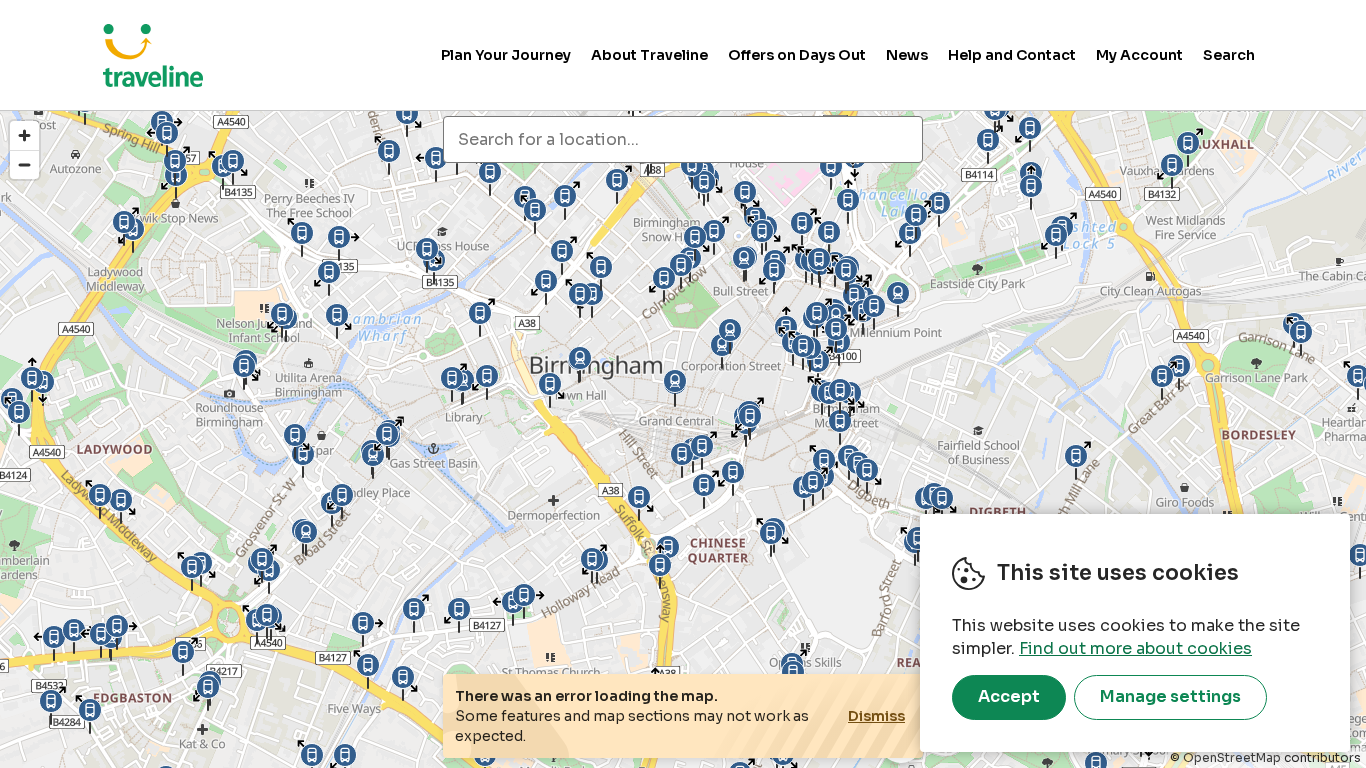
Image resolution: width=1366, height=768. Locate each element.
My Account (1139, 55)
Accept (1009, 696)
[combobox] (683, 139)
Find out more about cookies (1135, 648)
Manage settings (1170, 696)
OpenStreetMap (1232, 757)
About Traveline (649, 55)
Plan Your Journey (506, 55)
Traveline (153, 55)
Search (1229, 55)
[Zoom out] (24, 164)
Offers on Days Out (797, 55)
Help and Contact (1012, 55)
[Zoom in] (24, 135)
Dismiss (876, 716)
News (907, 55)
